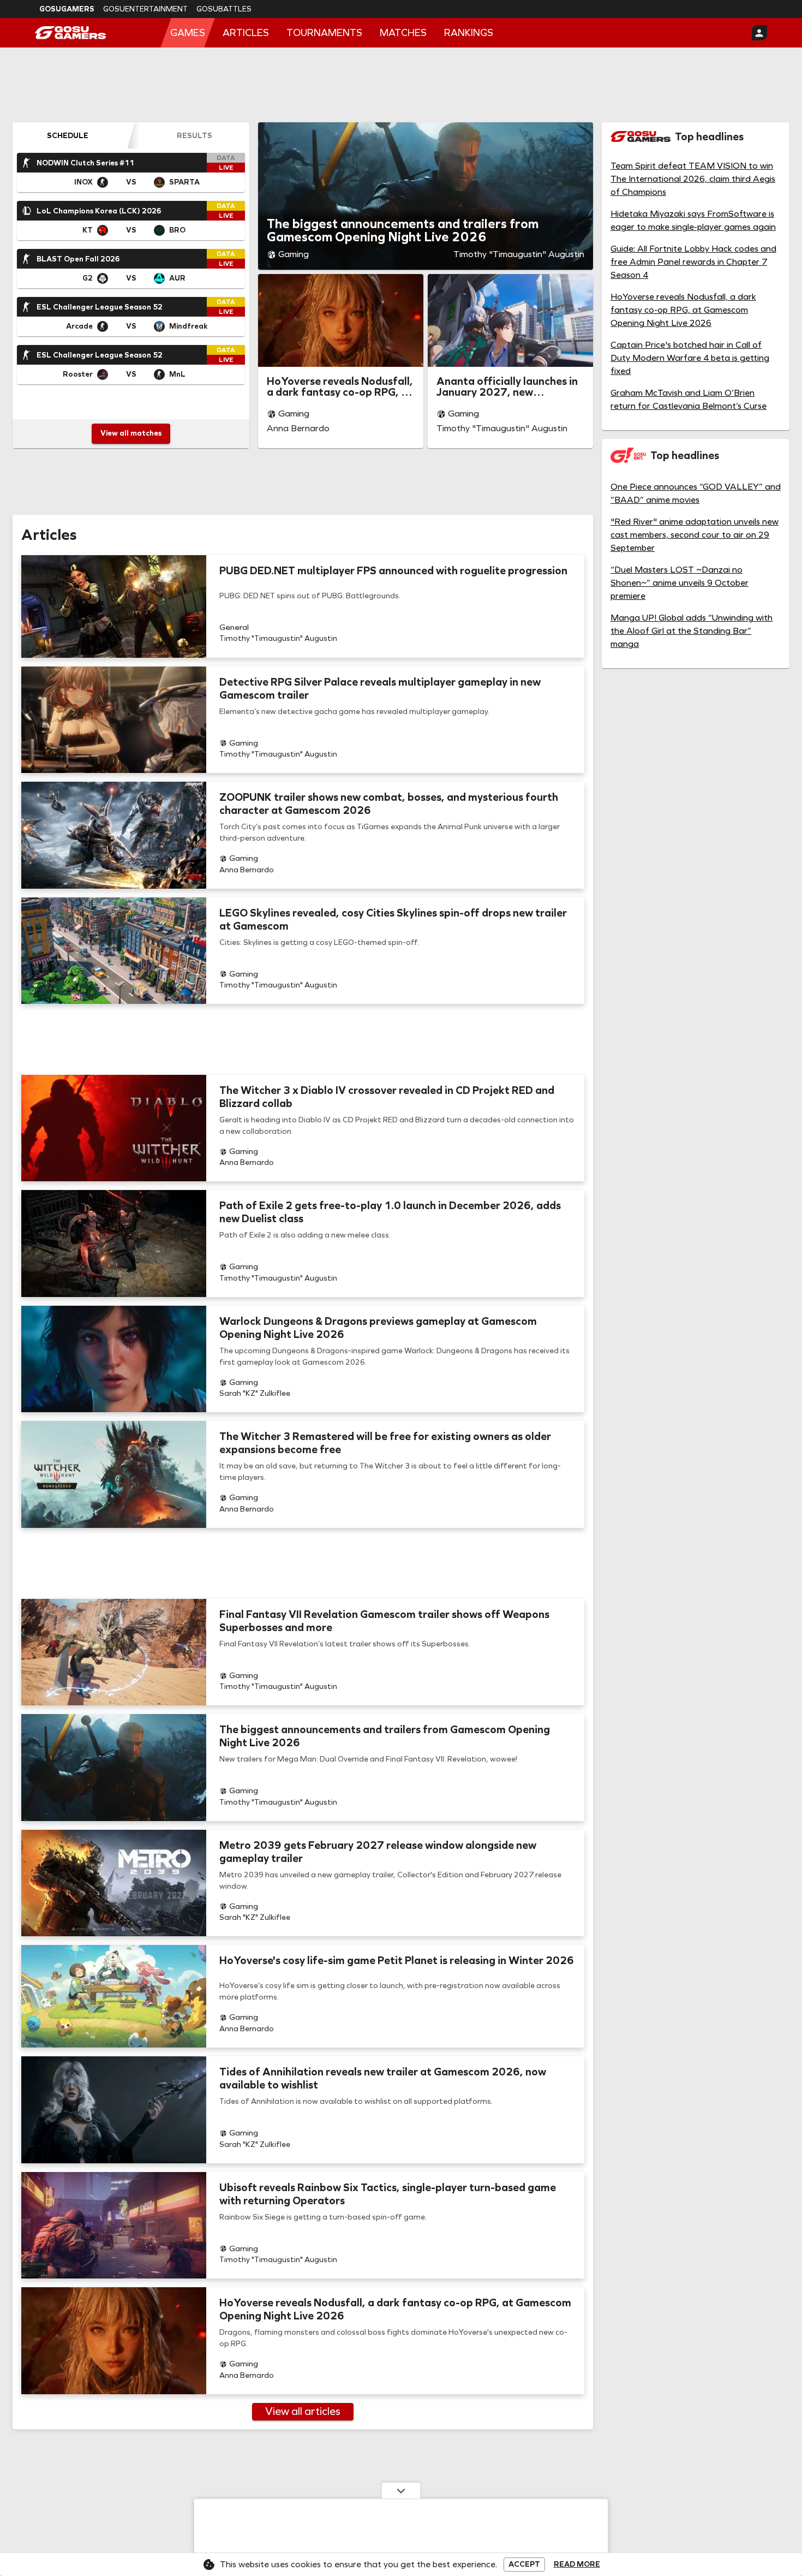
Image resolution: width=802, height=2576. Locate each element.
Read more (577, 2565)
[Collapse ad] (401, 2490)
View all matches (131, 433)
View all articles (303, 2411)
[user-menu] (759, 33)
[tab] (67, 135)
